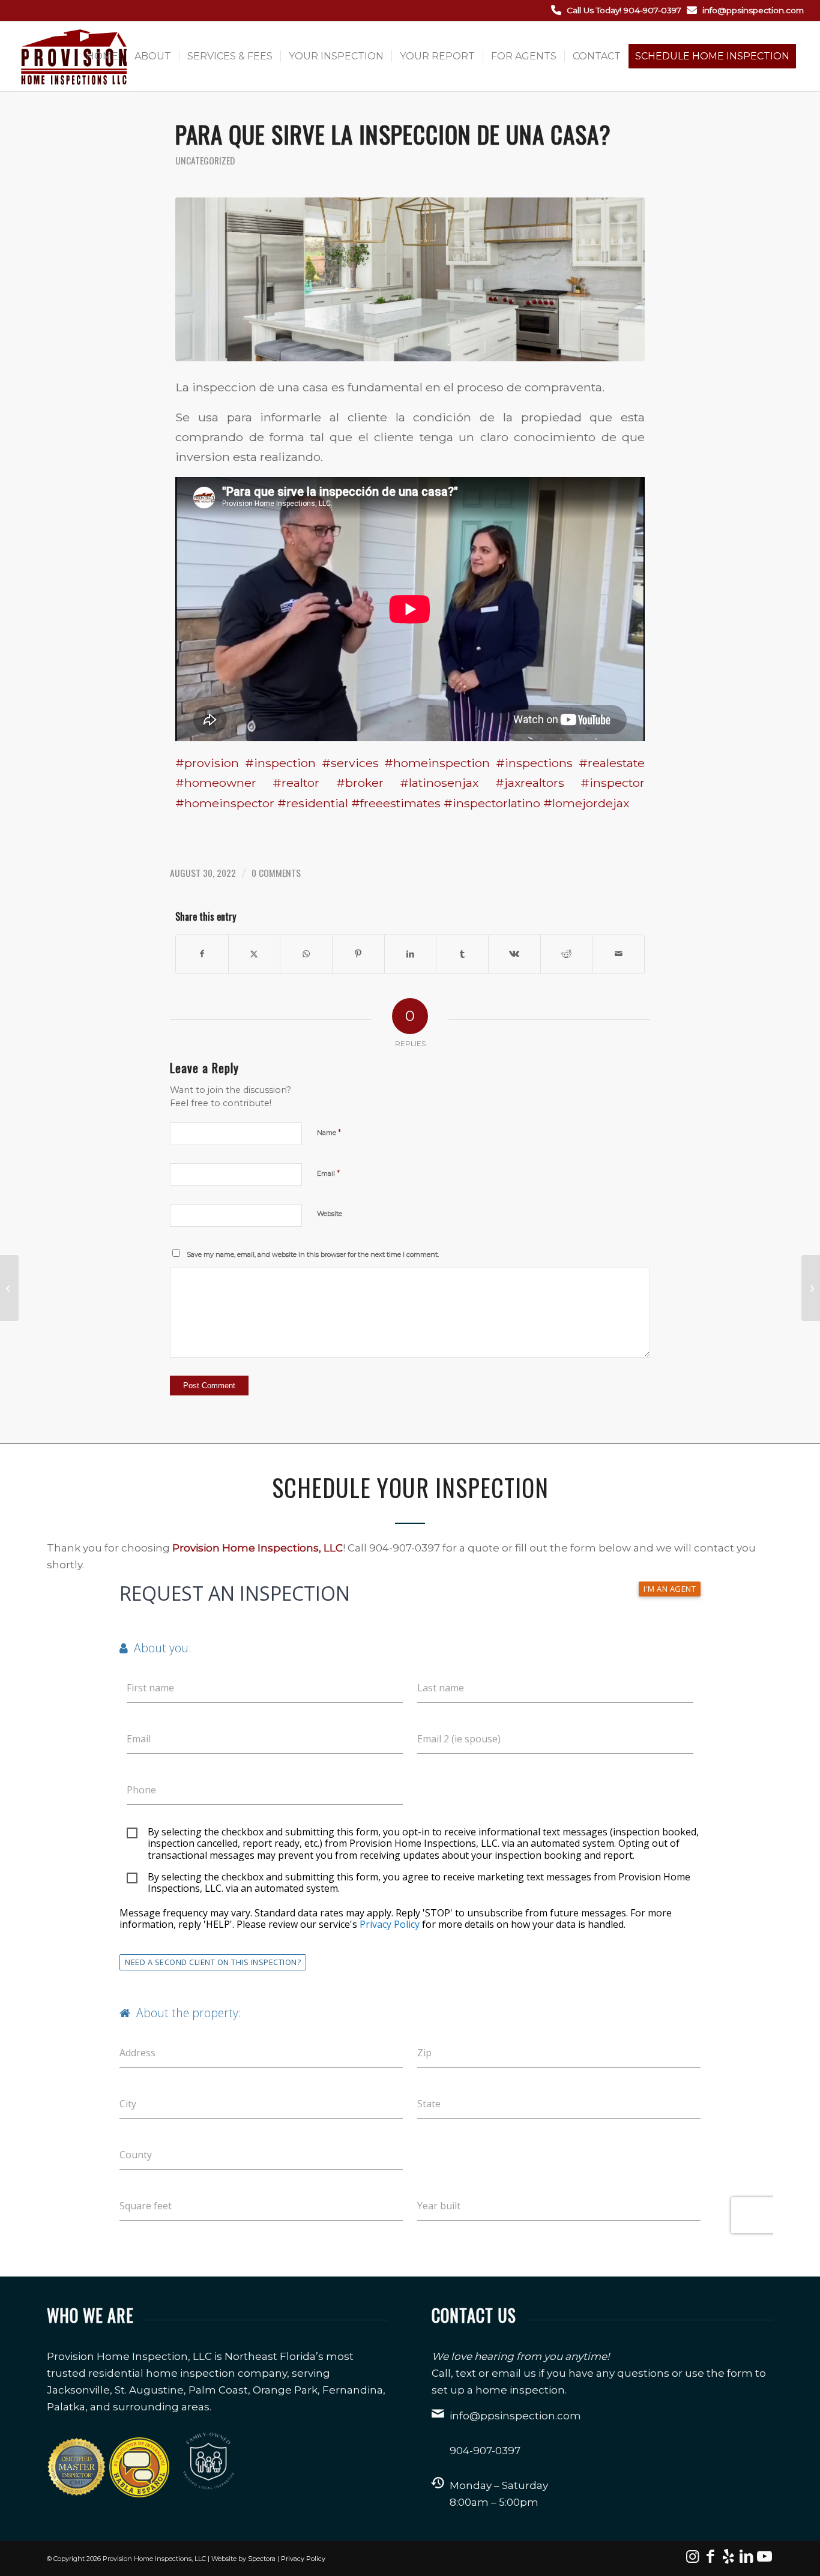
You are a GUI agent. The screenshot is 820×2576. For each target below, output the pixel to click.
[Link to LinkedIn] (746, 2556)
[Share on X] (255, 954)
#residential (313, 803)
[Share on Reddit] (567, 954)
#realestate (612, 763)
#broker (360, 783)
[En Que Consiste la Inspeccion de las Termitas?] (811, 1288)
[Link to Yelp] (728, 2556)
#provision (207, 763)
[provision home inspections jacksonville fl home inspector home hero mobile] (410, 279)
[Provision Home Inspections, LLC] (74, 56)
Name (329, 1132)
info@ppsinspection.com (753, 10)
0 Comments (276, 873)
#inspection (280, 763)
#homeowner (216, 783)
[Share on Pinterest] (358, 954)
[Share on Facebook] (202, 954)
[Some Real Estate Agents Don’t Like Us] (9, 1288)
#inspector (613, 783)
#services (350, 763)
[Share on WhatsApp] (306, 954)
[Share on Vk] (514, 954)
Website (330, 1214)
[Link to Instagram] (692, 2556)
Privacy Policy (303, 2559)
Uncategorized (205, 160)
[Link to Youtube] (764, 2556)
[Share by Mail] (618, 954)
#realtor (296, 783)
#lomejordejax (586, 803)
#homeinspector (225, 803)
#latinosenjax (439, 783)
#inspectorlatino (492, 803)
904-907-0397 (485, 2451)
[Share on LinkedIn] (411, 954)
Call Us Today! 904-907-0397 (624, 10)
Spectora (262, 2559)
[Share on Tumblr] (462, 954)
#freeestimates (396, 803)
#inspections (534, 763)
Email (328, 1173)
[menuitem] (102, 56)
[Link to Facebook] (710, 2556)
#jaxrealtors (530, 783)
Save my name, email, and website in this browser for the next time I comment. (313, 1254)
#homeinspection (437, 763)
